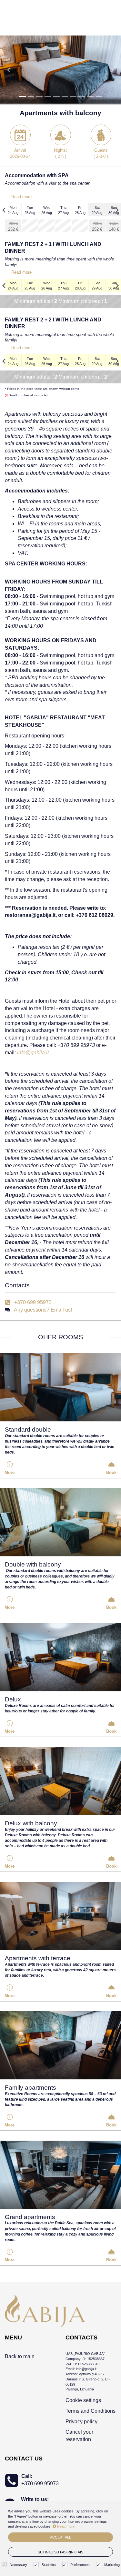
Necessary (18, 2565)
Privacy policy (81, 2422)
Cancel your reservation (79, 2436)
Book (111, 1472)
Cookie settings (83, 2400)
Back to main (20, 2356)
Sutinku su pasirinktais (60, 2552)
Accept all (60, 2537)
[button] (9, 70)
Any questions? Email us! (43, 1310)
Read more (21, 197)
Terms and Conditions (91, 2411)
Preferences (80, 2565)
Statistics (49, 2565)
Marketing (112, 2565)
